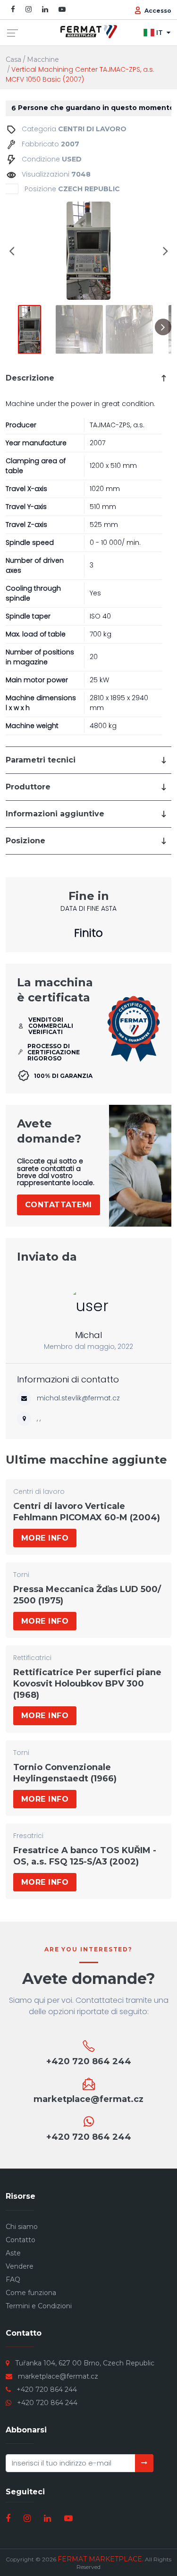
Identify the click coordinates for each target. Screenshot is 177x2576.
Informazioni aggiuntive (55, 814)
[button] (12, 251)
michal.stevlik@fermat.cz (78, 1398)
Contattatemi (59, 1205)
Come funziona (31, 2293)
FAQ (13, 2279)
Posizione (25, 841)
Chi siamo (22, 2227)
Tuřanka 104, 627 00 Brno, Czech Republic (85, 2363)
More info (45, 1538)
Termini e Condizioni (39, 2306)
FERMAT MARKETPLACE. (101, 2559)
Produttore (28, 787)
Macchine (43, 59)
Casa (13, 59)
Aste (13, 2253)
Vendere (20, 2266)
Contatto (21, 2240)
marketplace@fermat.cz (58, 2376)
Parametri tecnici (41, 760)
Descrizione (30, 378)
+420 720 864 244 (47, 2390)
